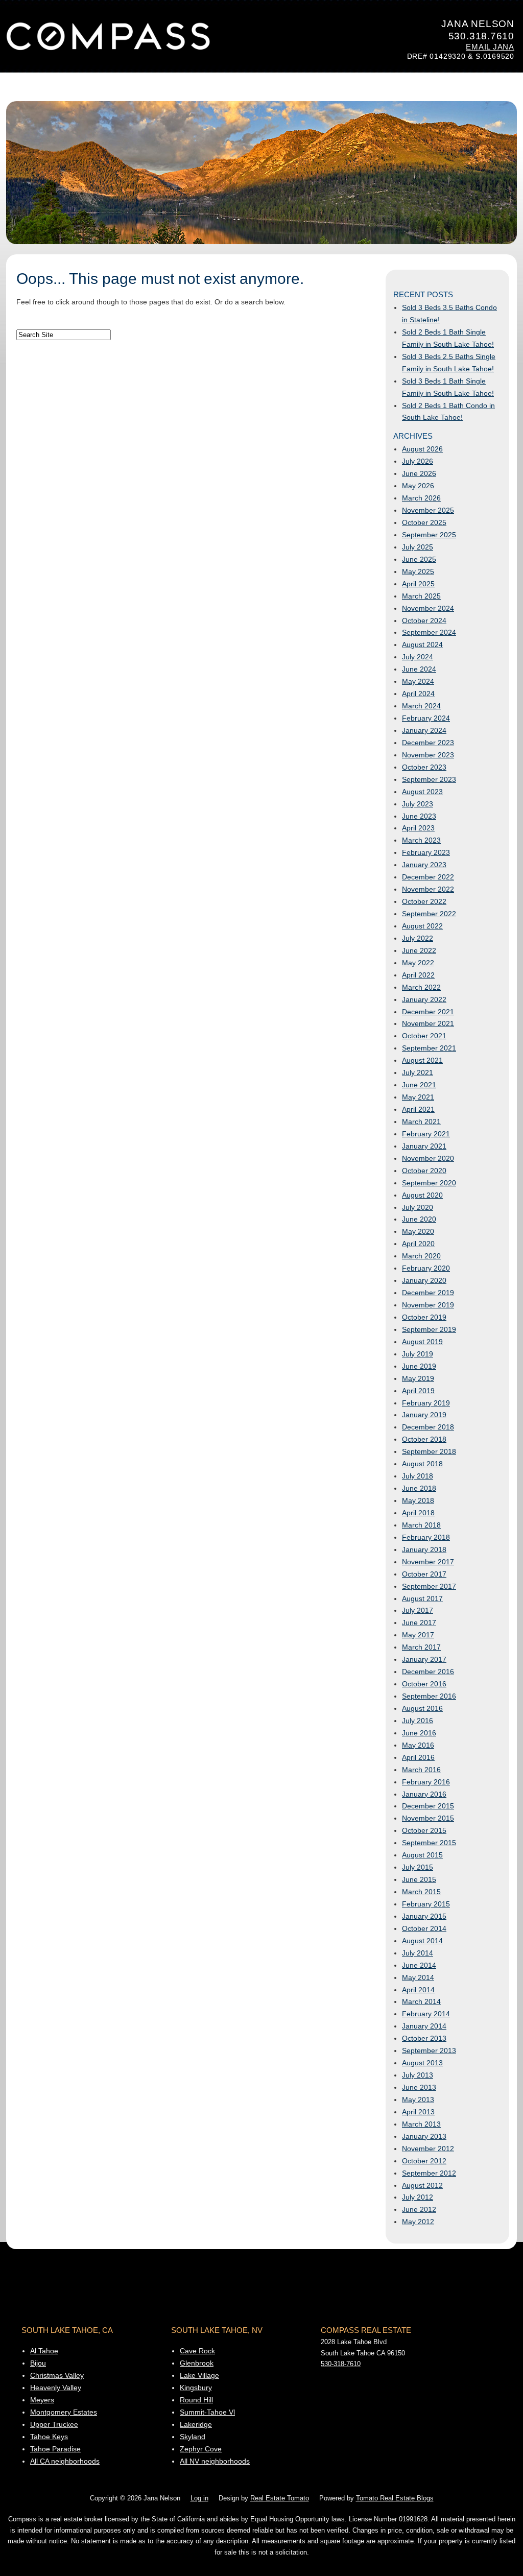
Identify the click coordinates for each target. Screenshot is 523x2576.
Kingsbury (196, 2388)
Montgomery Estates (64, 2412)
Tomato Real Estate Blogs (395, 2498)
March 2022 (421, 987)
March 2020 (421, 1256)
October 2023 (424, 767)
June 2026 (419, 473)
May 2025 (418, 571)
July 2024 (418, 657)
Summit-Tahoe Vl (207, 2412)
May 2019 (418, 1378)
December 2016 (428, 1672)
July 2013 (418, 2075)
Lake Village (199, 2375)
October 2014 (424, 1928)
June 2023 (419, 816)
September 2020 (429, 1183)
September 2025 (429, 535)
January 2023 (424, 865)
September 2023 (429, 779)
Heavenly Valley (56, 2388)
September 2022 (429, 914)
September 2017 (429, 1586)
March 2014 (421, 2001)
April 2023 (418, 828)
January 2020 (424, 1280)
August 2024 (422, 645)
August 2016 (422, 1708)
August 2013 (422, 2063)
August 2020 (422, 1195)
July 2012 (418, 2197)
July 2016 (418, 1721)
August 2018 (422, 1464)
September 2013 (429, 2050)
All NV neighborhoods (215, 2461)
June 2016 (419, 1733)
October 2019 (424, 1317)
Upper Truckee (54, 2424)
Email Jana (490, 47)
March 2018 (421, 1525)
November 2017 (428, 1562)
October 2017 (424, 1574)
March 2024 (421, 706)
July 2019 (418, 1354)
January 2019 (424, 1415)
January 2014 (424, 2026)
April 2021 (418, 1109)
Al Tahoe (44, 2351)
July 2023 (418, 804)
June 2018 (419, 1488)
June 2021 (419, 1085)
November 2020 (428, 1158)
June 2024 (419, 669)
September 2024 (429, 632)
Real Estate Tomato (280, 2498)
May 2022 (418, 963)
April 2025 (418, 584)
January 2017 (424, 1659)
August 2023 (422, 792)
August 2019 (422, 1342)
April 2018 (418, 1513)
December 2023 (428, 743)
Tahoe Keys (49, 2437)
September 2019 (429, 1329)
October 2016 (424, 1684)
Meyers (42, 2400)
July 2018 (418, 1476)
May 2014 (418, 1977)
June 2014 (419, 1965)
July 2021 (418, 1072)
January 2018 (424, 1549)
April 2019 (418, 1391)
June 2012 (419, 2209)
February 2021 (426, 1134)
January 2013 (424, 2136)
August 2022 (422, 926)
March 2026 (421, 498)
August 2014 (422, 1941)
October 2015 (424, 1830)
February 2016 (426, 1782)
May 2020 (418, 1231)
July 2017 (418, 1610)
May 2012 (418, 2222)
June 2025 (419, 559)
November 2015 (428, 1818)
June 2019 (419, 1366)
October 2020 (424, 1171)
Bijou (38, 2363)
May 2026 (418, 486)
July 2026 (418, 461)
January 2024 (424, 730)
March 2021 (421, 1122)
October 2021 (424, 1036)
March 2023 (421, 840)
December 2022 (428, 877)
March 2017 (421, 1647)
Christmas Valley (57, 2375)
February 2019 (426, 1403)
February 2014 (426, 2014)
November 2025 (428, 510)
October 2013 (424, 2038)
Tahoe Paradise (55, 2449)
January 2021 (424, 1146)
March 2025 (421, 596)
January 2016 (424, 1794)
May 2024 (418, 681)
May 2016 (418, 1745)
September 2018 (429, 1451)
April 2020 (418, 1244)
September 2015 (429, 1843)
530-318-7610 (341, 2364)
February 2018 (426, 1537)
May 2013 (418, 2100)
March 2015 (421, 1892)
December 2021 (428, 1012)
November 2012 (428, 2149)
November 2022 (428, 889)
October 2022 (424, 901)
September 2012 (429, 2173)
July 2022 (418, 938)
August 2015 (422, 1855)
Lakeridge (196, 2424)
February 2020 (426, 1268)
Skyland (193, 2437)
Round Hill (196, 2400)
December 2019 (428, 1293)
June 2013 (419, 2087)
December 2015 (428, 1806)
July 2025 (418, 547)
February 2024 (426, 718)
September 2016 (429, 1696)
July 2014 (418, 1953)
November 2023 (428, 755)
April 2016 (418, 1757)
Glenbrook (197, 2363)
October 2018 (424, 1439)
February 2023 (426, 852)
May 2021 (418, 1097)
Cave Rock (197, 2351)
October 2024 (424, 621)
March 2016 (421, 1770)
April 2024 (418, 694)
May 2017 (418, 1635)
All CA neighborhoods (65, 2461)
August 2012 (422, 2185)
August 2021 (422, 1060)
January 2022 (424, 999)
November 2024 (428, 608)
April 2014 (418, 1990)
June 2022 (419, 950)
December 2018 (428, 1427)
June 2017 (419, 1623)
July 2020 (418, 1207)
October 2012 (424, 2161)
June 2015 (419, 1879)
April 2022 (418, 975)
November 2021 (428, 1023)
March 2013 (421, 2124)
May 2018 (418, 1500)
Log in (199, 2498)
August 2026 (422, 449)
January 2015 (424, 1916)
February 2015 (426, 1904)
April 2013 (418, 2112)
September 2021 (429, 1048)
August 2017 (422, 1599)
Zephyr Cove (201, 2449)
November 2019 (428, 1305)
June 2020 (419, 1219)
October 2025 (424, 522)
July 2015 (418, 1867)
